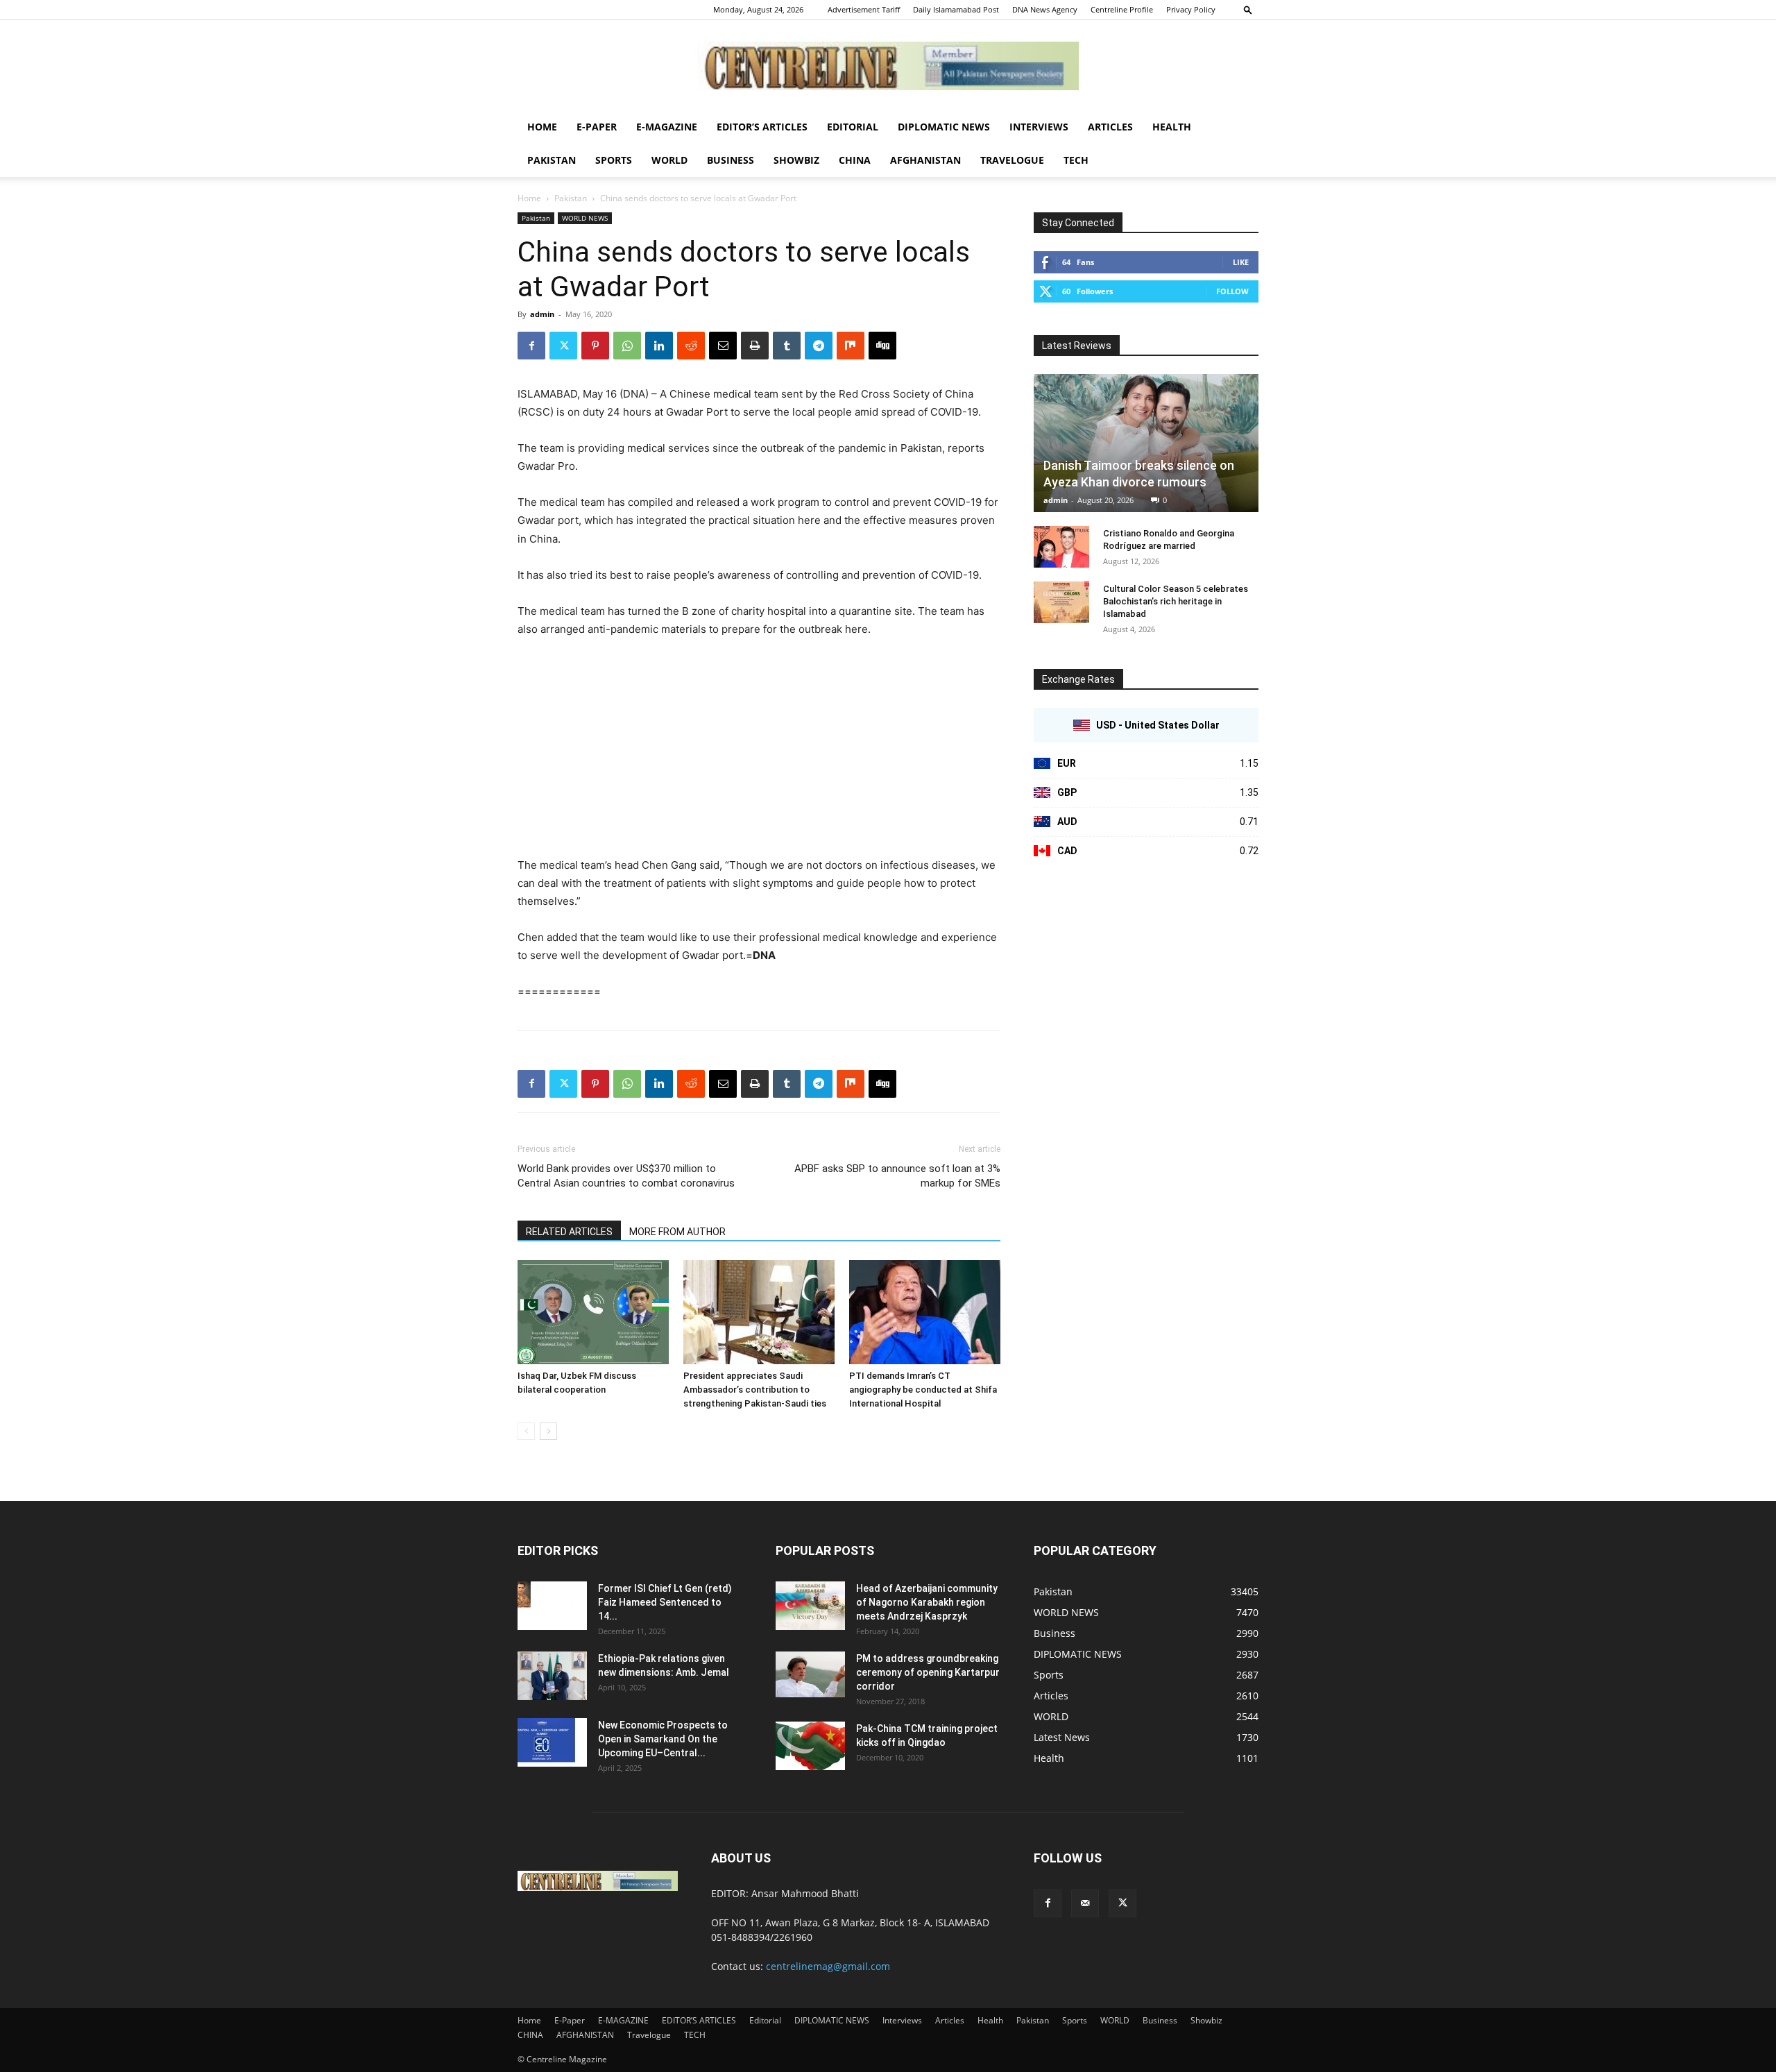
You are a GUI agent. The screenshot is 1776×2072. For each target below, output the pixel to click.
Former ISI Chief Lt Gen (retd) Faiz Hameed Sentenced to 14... (665, 1602)
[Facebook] (531, 346)
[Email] (723, 346)
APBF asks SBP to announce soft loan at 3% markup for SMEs (897, 1176)
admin (542, 314)
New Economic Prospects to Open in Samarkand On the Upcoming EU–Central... (663, 1739)
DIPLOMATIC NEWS (944, 127)
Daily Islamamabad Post (956, 9)
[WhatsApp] (627, 346)
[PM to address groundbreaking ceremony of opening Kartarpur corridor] (810, 1675)
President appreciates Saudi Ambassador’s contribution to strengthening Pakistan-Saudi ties (755, 1390)
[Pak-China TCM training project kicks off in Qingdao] (810, 1746)
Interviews (1039, 127)
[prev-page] (526, 1431)
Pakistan (552, 160)
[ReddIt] (691, 346)
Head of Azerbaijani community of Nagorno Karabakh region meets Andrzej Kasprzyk (927, 1602)
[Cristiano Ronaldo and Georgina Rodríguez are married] (1061, 547)
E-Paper (597, 127)
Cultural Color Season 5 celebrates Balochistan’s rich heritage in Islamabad (1176, 601)
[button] (1248, 9)
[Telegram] (819, 346)
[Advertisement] (759, 754)
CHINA (855, 160)
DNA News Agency (1045, 9)
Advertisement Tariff (864, 9)
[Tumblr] (787, 346)
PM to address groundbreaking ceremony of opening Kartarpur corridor (928, 1672)
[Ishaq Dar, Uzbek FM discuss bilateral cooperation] (593, 1312)
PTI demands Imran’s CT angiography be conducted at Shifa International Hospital (923, 1390)
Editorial (853, 127)
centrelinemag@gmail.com (828, 1966)
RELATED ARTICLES (569, 1232)
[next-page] (548, 1431)
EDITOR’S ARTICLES (762, 127)
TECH (1076, 160)
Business (731, 160)
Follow (1232, 291)
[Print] (755, 346)
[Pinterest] (595, 346)
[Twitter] (563, 346)
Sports (614, 160)
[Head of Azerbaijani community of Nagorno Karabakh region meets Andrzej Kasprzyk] (810, 1606)
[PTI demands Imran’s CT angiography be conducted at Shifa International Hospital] (925, 1312)
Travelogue (1012, 160)
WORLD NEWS (585, 218)
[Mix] (851, 346)
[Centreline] (888, 66)
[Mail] (1085, 1903)
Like (1241, 262)
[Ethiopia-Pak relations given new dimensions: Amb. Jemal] (552, 1676)
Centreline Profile (1122, 9)
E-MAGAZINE (667, 127)
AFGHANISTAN (925, 160)
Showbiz (796, 160)
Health (1172, 127)
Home (542, 127)
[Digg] (882, 346)
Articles (1110, 127)
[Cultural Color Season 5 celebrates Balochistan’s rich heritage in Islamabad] (1061, 602)
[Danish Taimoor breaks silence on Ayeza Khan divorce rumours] (1146, 443)
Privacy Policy (1191, 9)
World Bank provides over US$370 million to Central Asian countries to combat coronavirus (626, 1176)
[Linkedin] (659, 346)
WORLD (669, 160)
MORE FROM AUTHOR (677, 1232)
